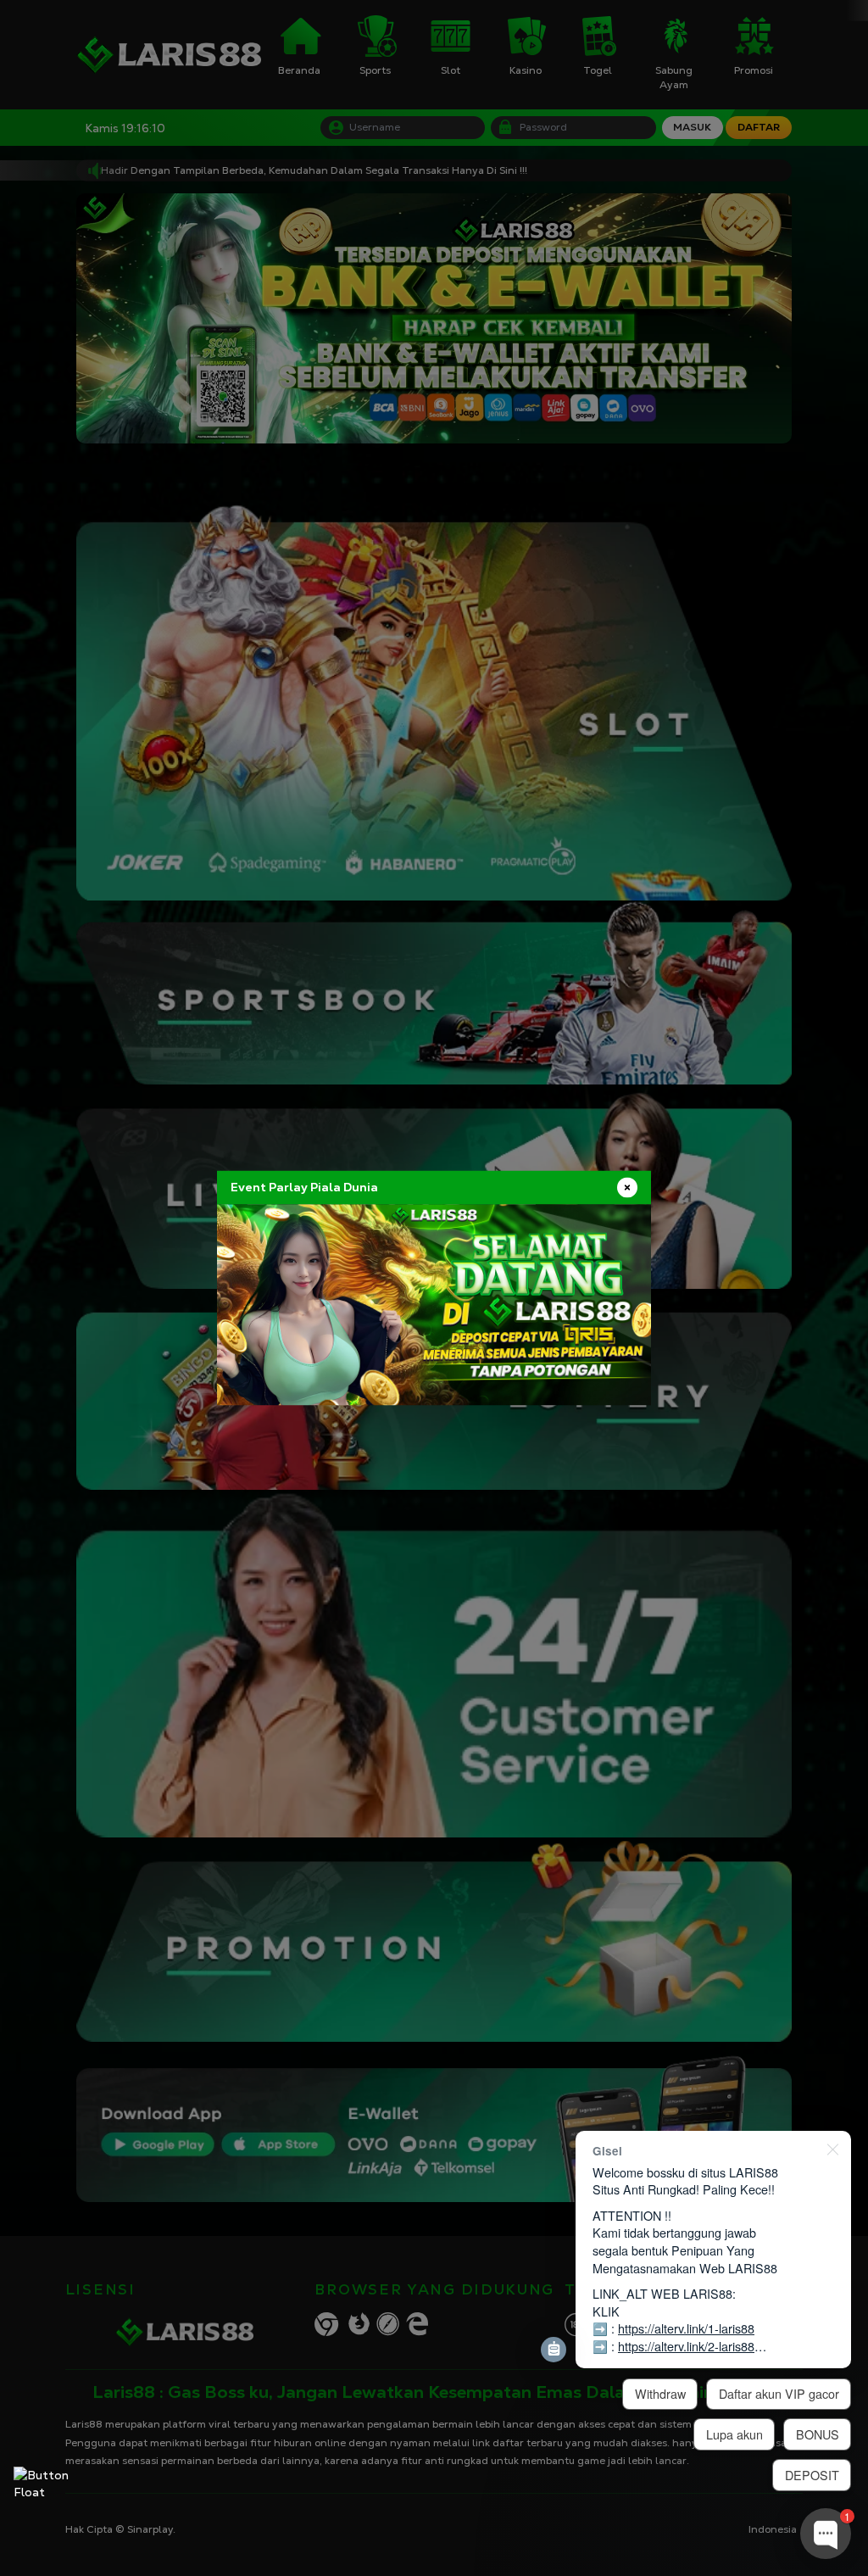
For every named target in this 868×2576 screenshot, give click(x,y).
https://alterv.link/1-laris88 (686, 2328)
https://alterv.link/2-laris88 (686, 2346)
